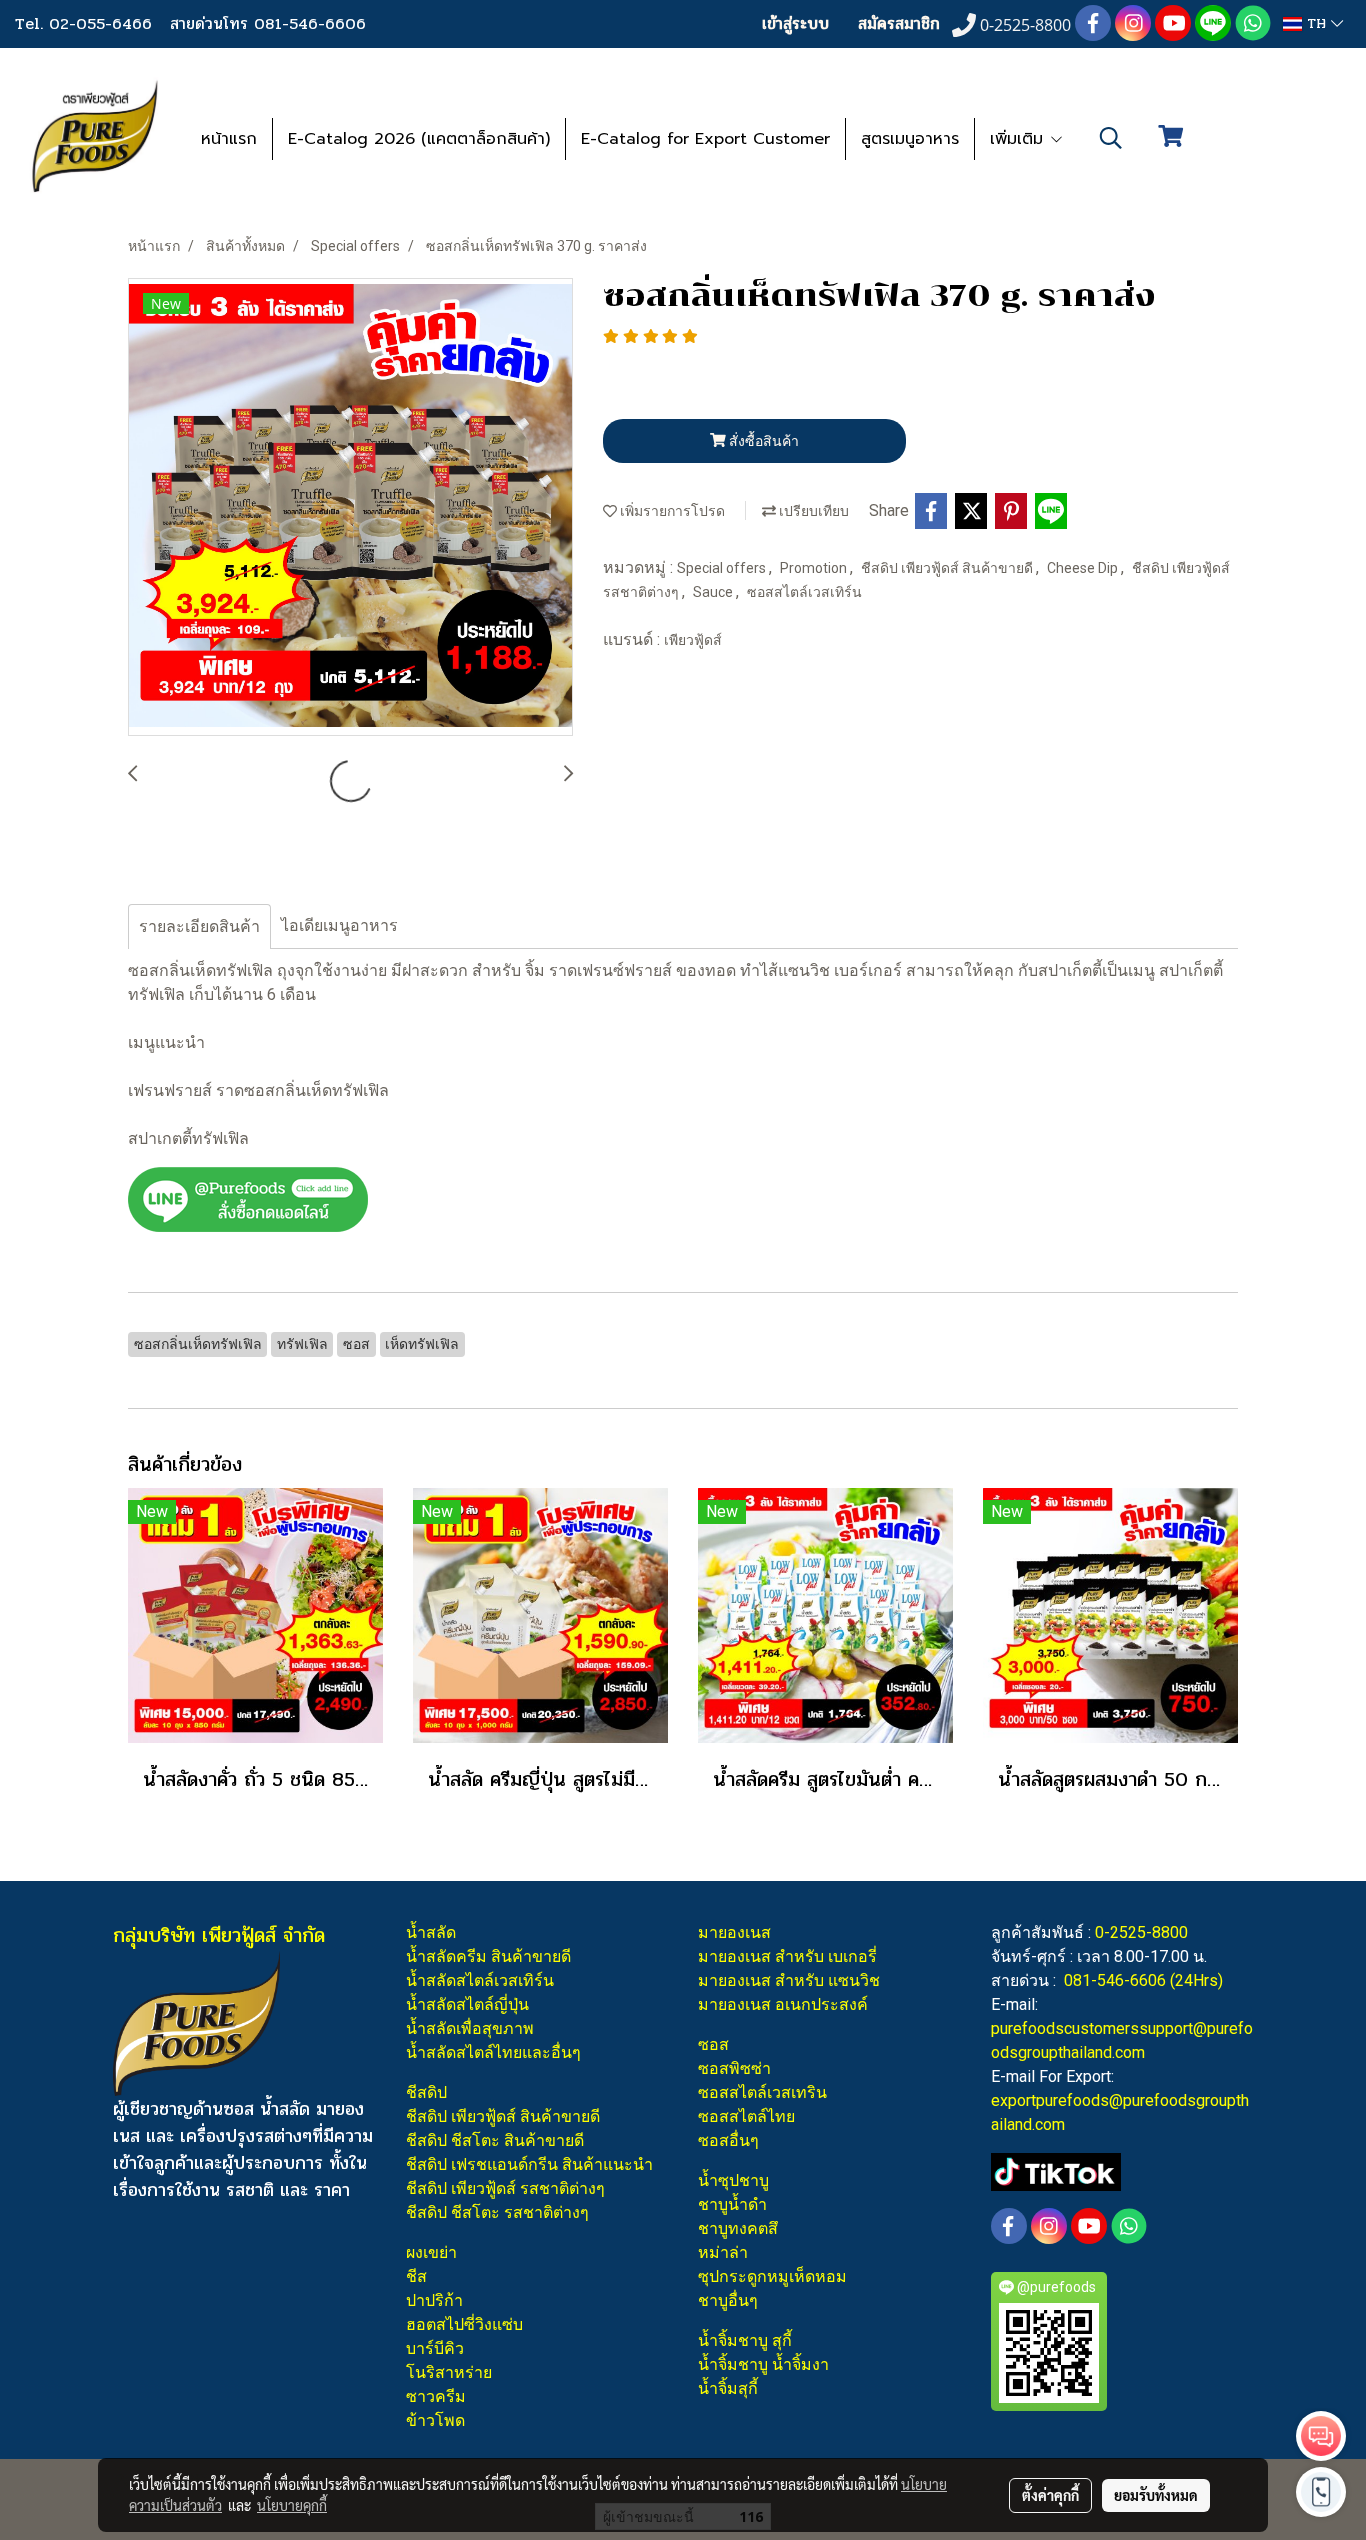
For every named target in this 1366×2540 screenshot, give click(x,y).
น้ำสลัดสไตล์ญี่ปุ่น (467, 2004)
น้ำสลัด (431, 1932)
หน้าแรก (229, 139)
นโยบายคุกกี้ (292, 2505)
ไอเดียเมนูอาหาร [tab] (339, 925)
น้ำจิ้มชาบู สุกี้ (745, 2340)
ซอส (713, 2044)
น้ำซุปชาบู (733, 2180)
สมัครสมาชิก (899, 23)
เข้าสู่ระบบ (795, 23)
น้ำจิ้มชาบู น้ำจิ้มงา (763, 2364)
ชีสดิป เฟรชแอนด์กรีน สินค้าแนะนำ (529, 2164)
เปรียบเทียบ (812, 511)
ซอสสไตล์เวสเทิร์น (804, 592)
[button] (1111, 138)
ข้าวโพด (435, 2420)
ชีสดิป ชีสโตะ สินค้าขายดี (495, 2140)
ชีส (416, 2276)
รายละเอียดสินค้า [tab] (199, 926)
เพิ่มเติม (1019, 139)
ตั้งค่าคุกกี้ (1050, 2495)
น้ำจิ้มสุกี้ (728, 2388)
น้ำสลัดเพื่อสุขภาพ (470, 2028)
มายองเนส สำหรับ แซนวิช (789, 1980)
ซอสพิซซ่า (734, 2068)
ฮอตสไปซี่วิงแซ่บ (464, 2324)
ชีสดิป (426, 2092)
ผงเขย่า (431, 2252)
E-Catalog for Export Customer (705, 139)
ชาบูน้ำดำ (732, 2204)
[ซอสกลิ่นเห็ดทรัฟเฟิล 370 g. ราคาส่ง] (350, 508)
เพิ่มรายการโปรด (671, 511)
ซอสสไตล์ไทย (746, 2116)
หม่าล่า (723, 2252)
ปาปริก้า (434, 2300)
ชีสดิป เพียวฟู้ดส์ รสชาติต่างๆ (505, 2188)
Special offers (723, 568)
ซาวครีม (436, 2396)
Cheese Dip (1084, 568)
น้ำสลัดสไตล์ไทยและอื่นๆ (493, 2052)
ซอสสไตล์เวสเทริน (762, 2092)
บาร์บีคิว (435, 2348)
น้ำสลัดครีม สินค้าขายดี (488, 1956)
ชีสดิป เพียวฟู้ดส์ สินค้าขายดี (948, 568)
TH (1316, 23)
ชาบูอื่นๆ (728, 2300)
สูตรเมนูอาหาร (910, 139)
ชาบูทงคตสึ (738, 2228)
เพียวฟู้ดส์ (693, 640)
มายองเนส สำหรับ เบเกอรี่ (787, 1956)
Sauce (714, 592)
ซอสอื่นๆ (728, 2140)
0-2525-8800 (1141, 1932)
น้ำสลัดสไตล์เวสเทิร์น (480, 1980)
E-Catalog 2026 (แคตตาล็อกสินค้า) (419, 139)
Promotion (815, 568)
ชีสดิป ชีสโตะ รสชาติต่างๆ (497, 2212)
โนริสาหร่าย (449, 2372)
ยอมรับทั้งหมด (1156, 2495)
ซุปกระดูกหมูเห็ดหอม (772, 2276)
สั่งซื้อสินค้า (762, 441)
